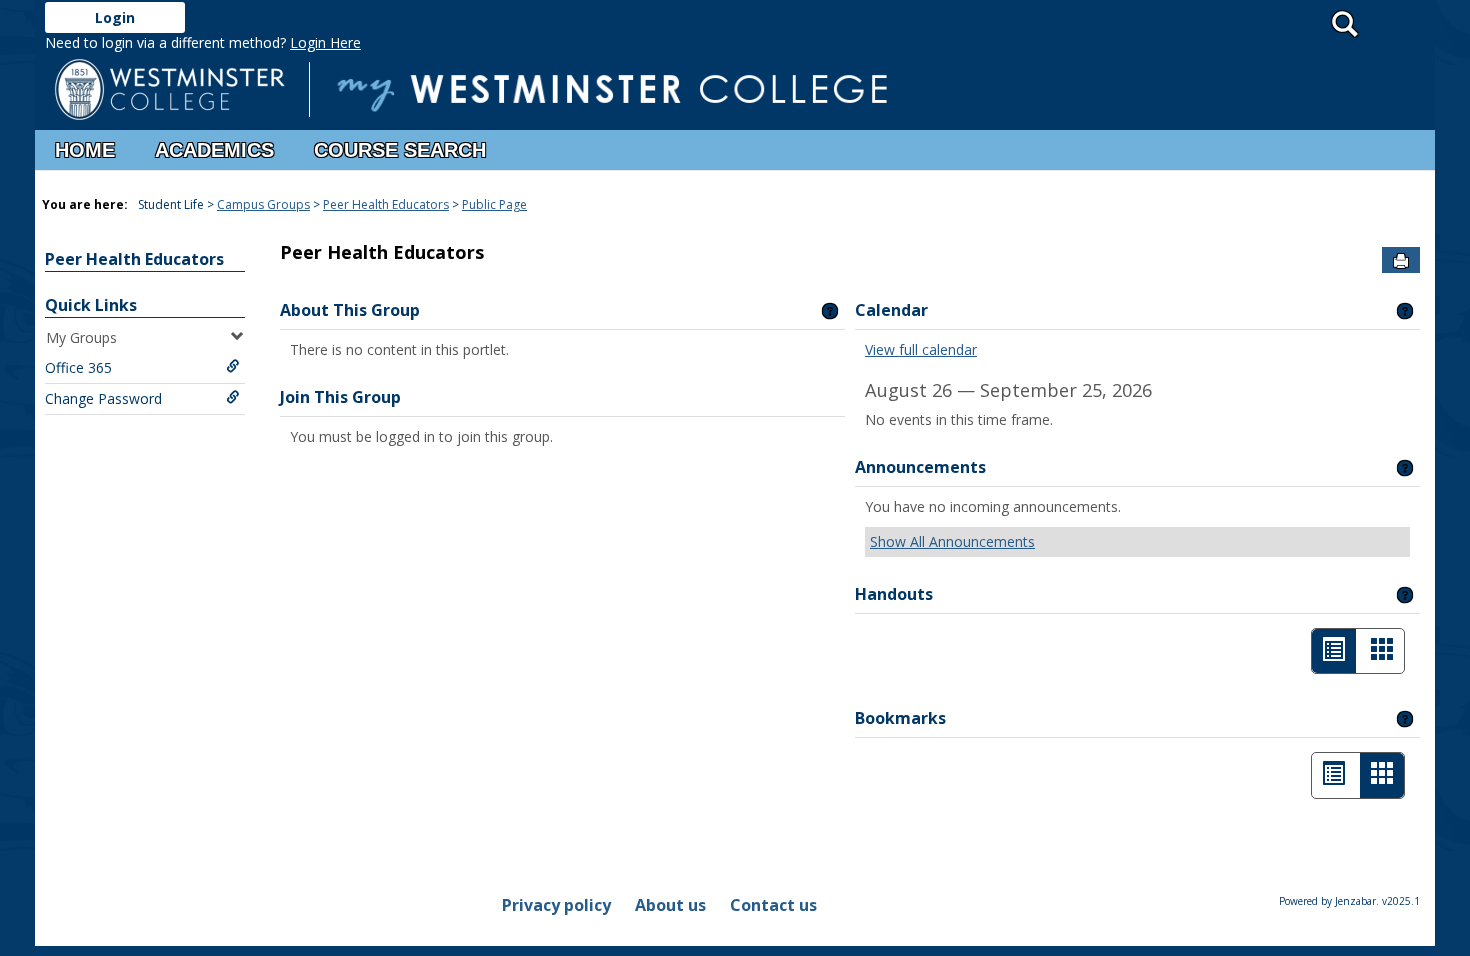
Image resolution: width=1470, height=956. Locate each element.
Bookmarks (900, 718)
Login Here (325, 42)
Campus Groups (263, 204)
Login (115, 17)
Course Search (400, 150)
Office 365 (78, 367)
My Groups (81, 337)
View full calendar (921, 349)
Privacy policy (556, 905)
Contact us (773, 905)
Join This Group (340, 397)
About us (670, 905)
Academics (214, 150)
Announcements (920, 467)
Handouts (894, 594)
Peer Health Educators (386, 204)
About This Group (350, 310)
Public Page (494, 204)
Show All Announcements (952, 541)
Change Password (103, 398)
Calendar (891, 310)
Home (85, 150)
